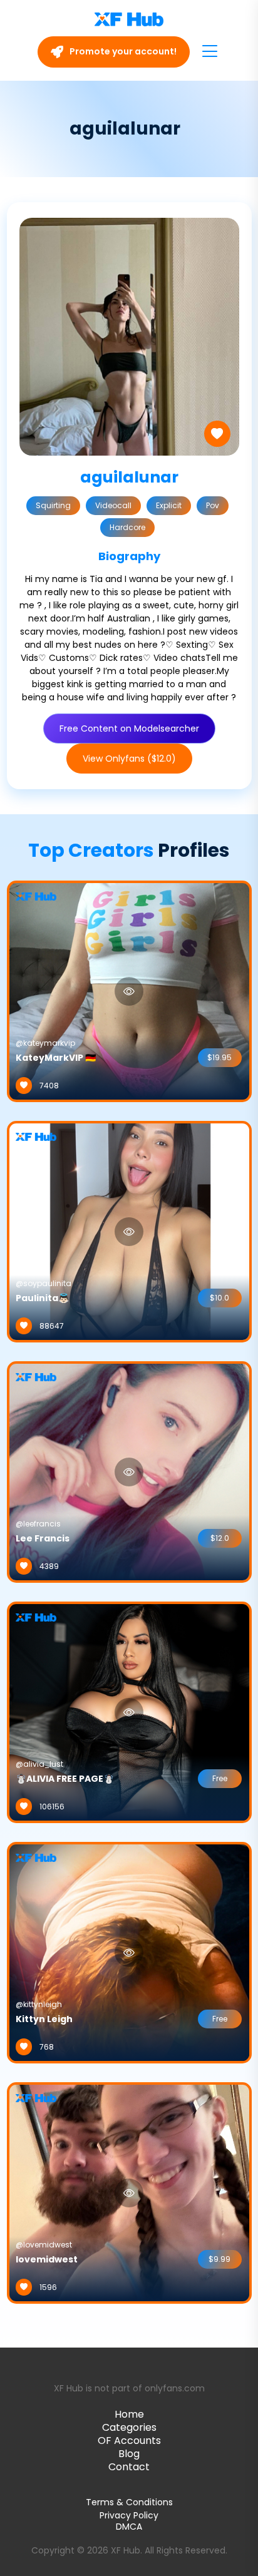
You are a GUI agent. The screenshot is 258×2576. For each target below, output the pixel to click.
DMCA (129, 2527)
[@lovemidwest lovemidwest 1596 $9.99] (129, 2192)
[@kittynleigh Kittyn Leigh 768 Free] (129, 1952)
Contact (129, 2467)
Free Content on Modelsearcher (129, 728)
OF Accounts (129, 2441)
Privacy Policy (129, 2515)
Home (129, 2414)
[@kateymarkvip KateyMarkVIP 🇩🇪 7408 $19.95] (129, 991)
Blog (129, 2454)
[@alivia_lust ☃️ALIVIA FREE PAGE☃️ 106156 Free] (129, 1712)
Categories (129, 2427)
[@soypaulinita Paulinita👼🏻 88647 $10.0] (129, 1231)
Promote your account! (122, 51)
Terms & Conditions (129, 2502)
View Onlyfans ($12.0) (129, 759)
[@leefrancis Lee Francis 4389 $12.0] (129, 1471)
